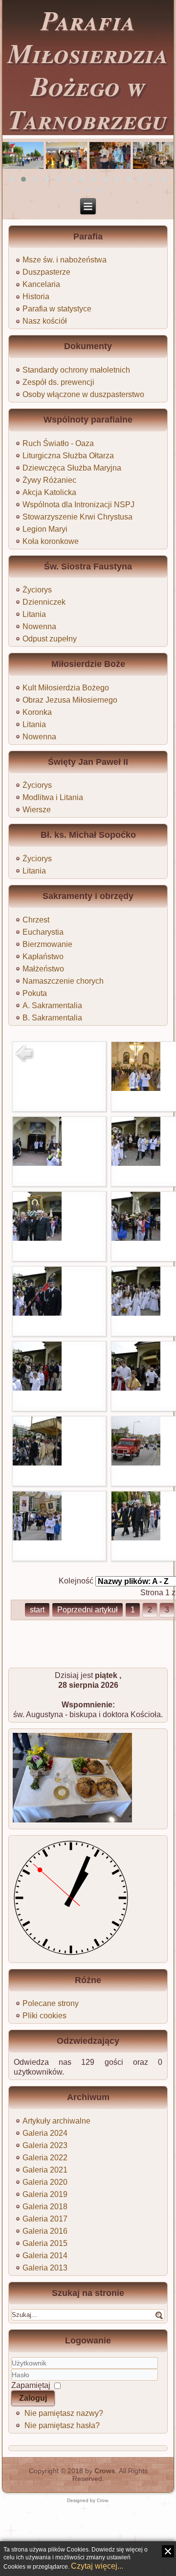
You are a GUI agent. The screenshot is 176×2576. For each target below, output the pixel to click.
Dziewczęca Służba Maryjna (72, 468)
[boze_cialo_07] (136, 1238)
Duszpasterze (46, 272)
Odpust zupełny (50, 639)
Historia (36, 296)
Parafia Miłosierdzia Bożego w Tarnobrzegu (88, 69)
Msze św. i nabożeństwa (65, 260)
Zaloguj (33, 2398)
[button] (12, 179)
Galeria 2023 (45, 2145)
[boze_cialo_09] (37, 1313)
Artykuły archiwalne (56, 2121)
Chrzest (36, 920)
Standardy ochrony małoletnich (76, 370)
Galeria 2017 (45, 2219)
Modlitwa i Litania (53, 797)
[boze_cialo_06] (37, 1238)
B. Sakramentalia (52, 1018)
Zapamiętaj (31, 2385)
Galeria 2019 (45, 2194)
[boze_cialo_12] (37, 1388)
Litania (34, 614)
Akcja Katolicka (49, 492)
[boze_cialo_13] (136, 1388)
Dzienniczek (44, 602)
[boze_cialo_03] (37, 1163)
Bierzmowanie (47, 944)
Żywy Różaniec (49, 480)
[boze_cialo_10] (136, 1313)
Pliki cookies (44, 2016)
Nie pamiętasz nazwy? (64, 2413)
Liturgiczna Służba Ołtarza (68, 456)
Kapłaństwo (43, 957)
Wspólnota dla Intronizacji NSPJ (78, 505)
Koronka (37, 712)
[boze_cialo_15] (37, 1463)
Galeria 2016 (45, 2231)
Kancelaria (41, 284)
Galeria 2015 (45, 2243)
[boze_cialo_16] (136, 1463)
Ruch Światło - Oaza (58, 443)
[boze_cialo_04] (136, 1163)
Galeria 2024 (45, 2133)
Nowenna (39, 626)
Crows (105, 2471)
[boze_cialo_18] (37, 1538)
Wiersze (37, 810)
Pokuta (35, 993)
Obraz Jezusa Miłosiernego (70, 700)
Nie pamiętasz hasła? (62, 2425)
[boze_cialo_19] (136, 1538)
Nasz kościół (45, 321)
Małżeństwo (43, 969)
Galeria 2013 (45, 2268)
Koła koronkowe (51, 541)
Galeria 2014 (45, 2256)
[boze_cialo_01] (136, 1088)
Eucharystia (43, 932)
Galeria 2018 (45, 2207)
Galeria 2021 (45, 2170)
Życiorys (37, 590)
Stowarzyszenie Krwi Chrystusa (77, 517)
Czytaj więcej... (97, 2566)
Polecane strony (51, 2003)
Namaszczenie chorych (63, 981)
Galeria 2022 (45, 2158)
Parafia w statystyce (57, 309)
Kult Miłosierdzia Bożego (66, 688)
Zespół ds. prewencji (58, 382)
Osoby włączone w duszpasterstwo (83, 394)
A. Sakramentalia (52, 1005)
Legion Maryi (45, 529)
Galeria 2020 (45, 2182)
